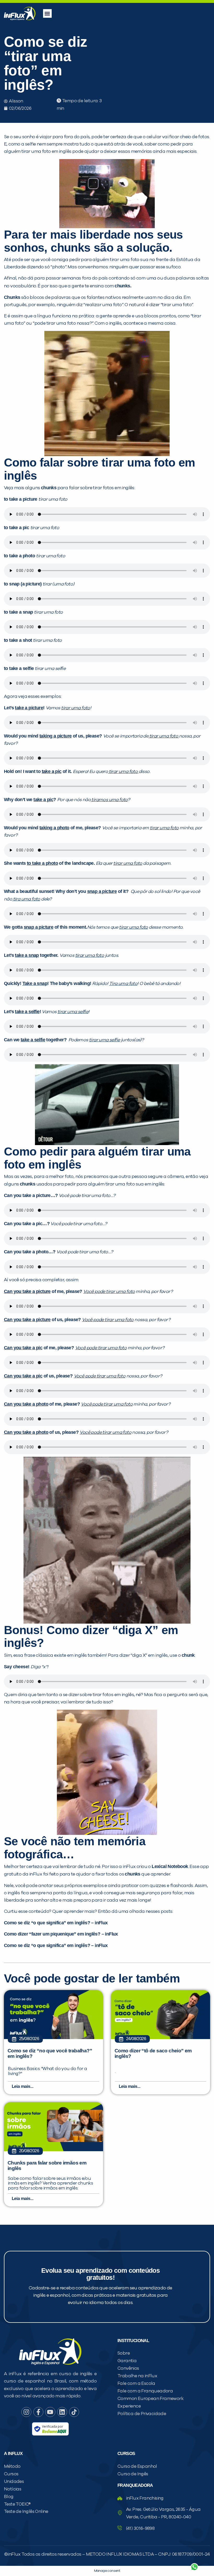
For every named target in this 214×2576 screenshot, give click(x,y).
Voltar (133, 2554)
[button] (47, 13)
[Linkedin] (62, 2412)
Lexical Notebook (170, 1866)
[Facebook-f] (38, 2412)
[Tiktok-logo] (74, 2412)
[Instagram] (26, 2412)
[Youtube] (50, 2412)
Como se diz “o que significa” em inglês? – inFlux (56, 1923)
